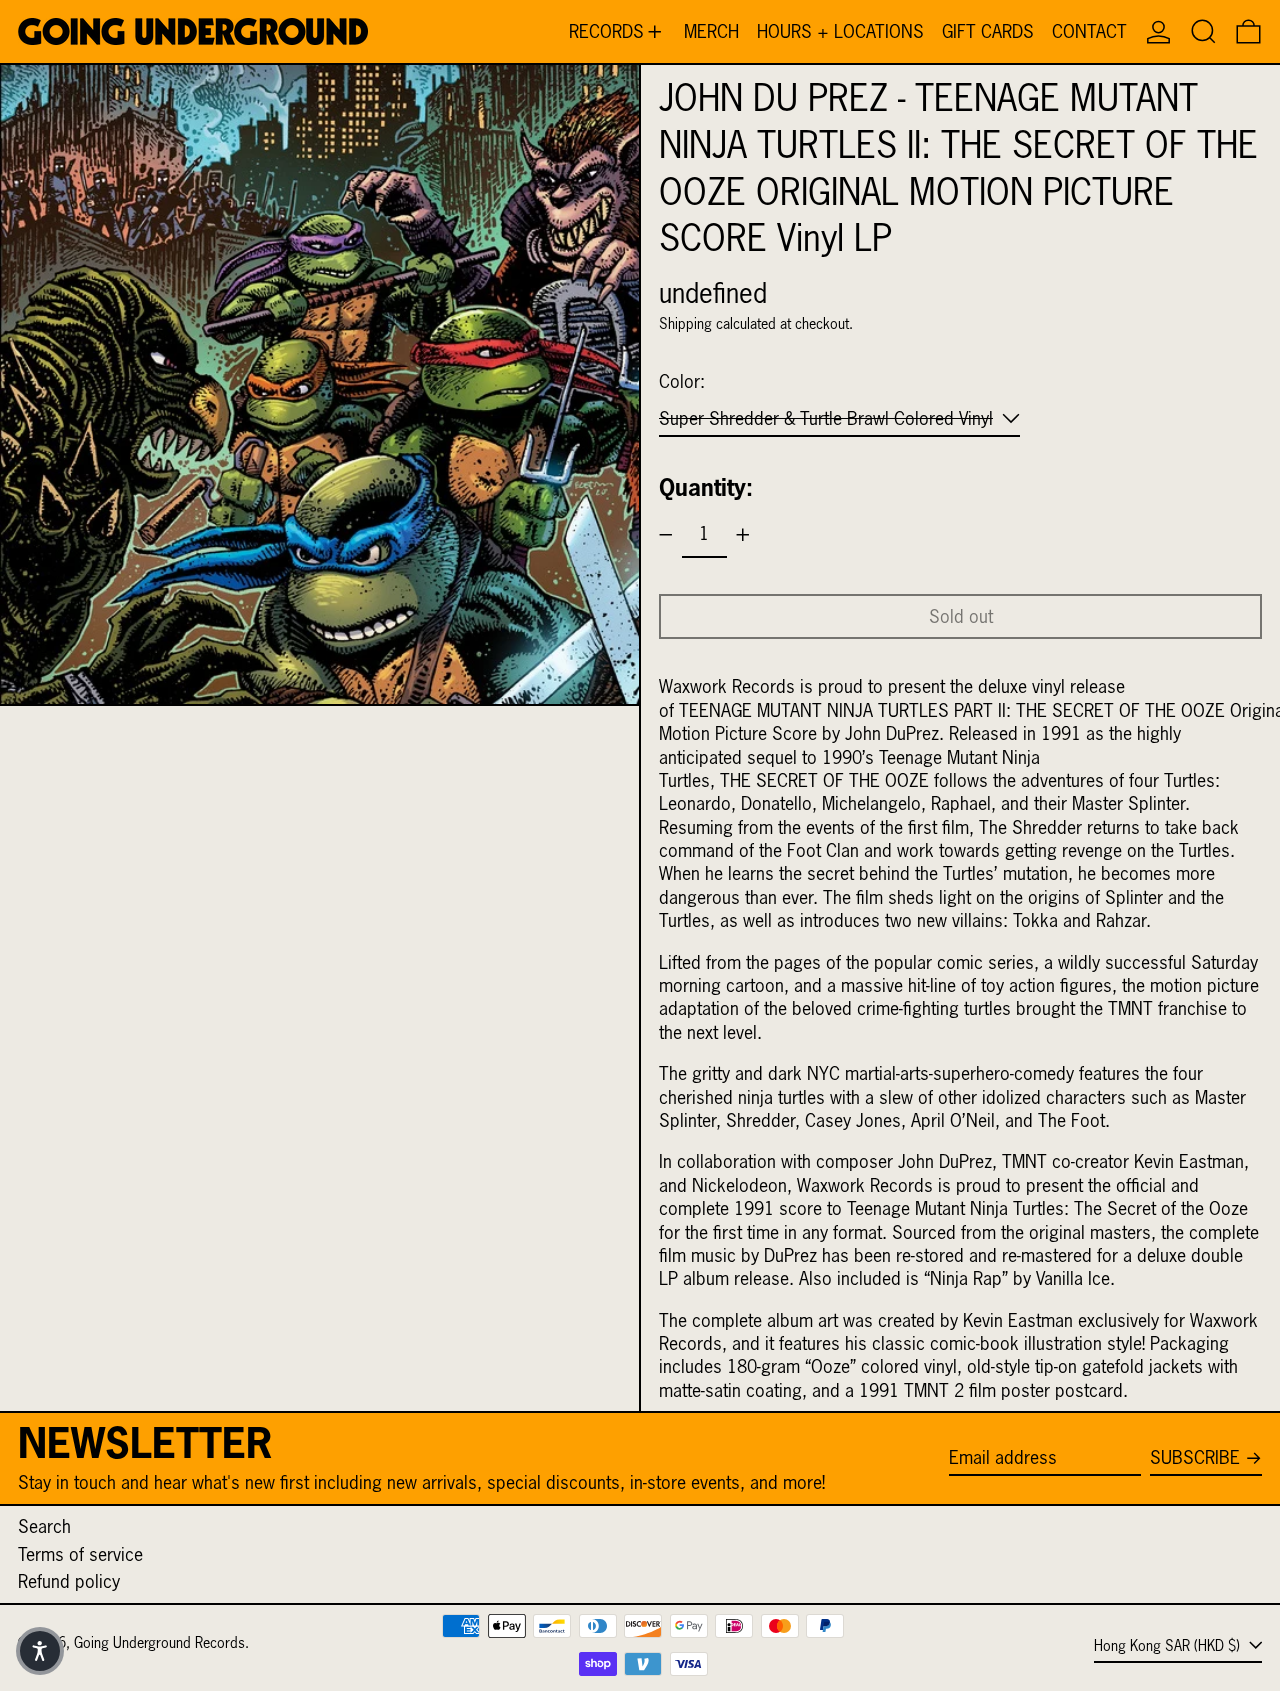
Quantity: (706, 487)
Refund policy (69, 1581)
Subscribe (1195, 1457)
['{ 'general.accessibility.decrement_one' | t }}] (666, 535)
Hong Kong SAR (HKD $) (1169, 1645)
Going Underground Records (159, 1642)
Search (44, 1526)
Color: (682, 381)
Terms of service (80, 1554)
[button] (1203, 31)
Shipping (685, 323)
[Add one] (743, 535)
